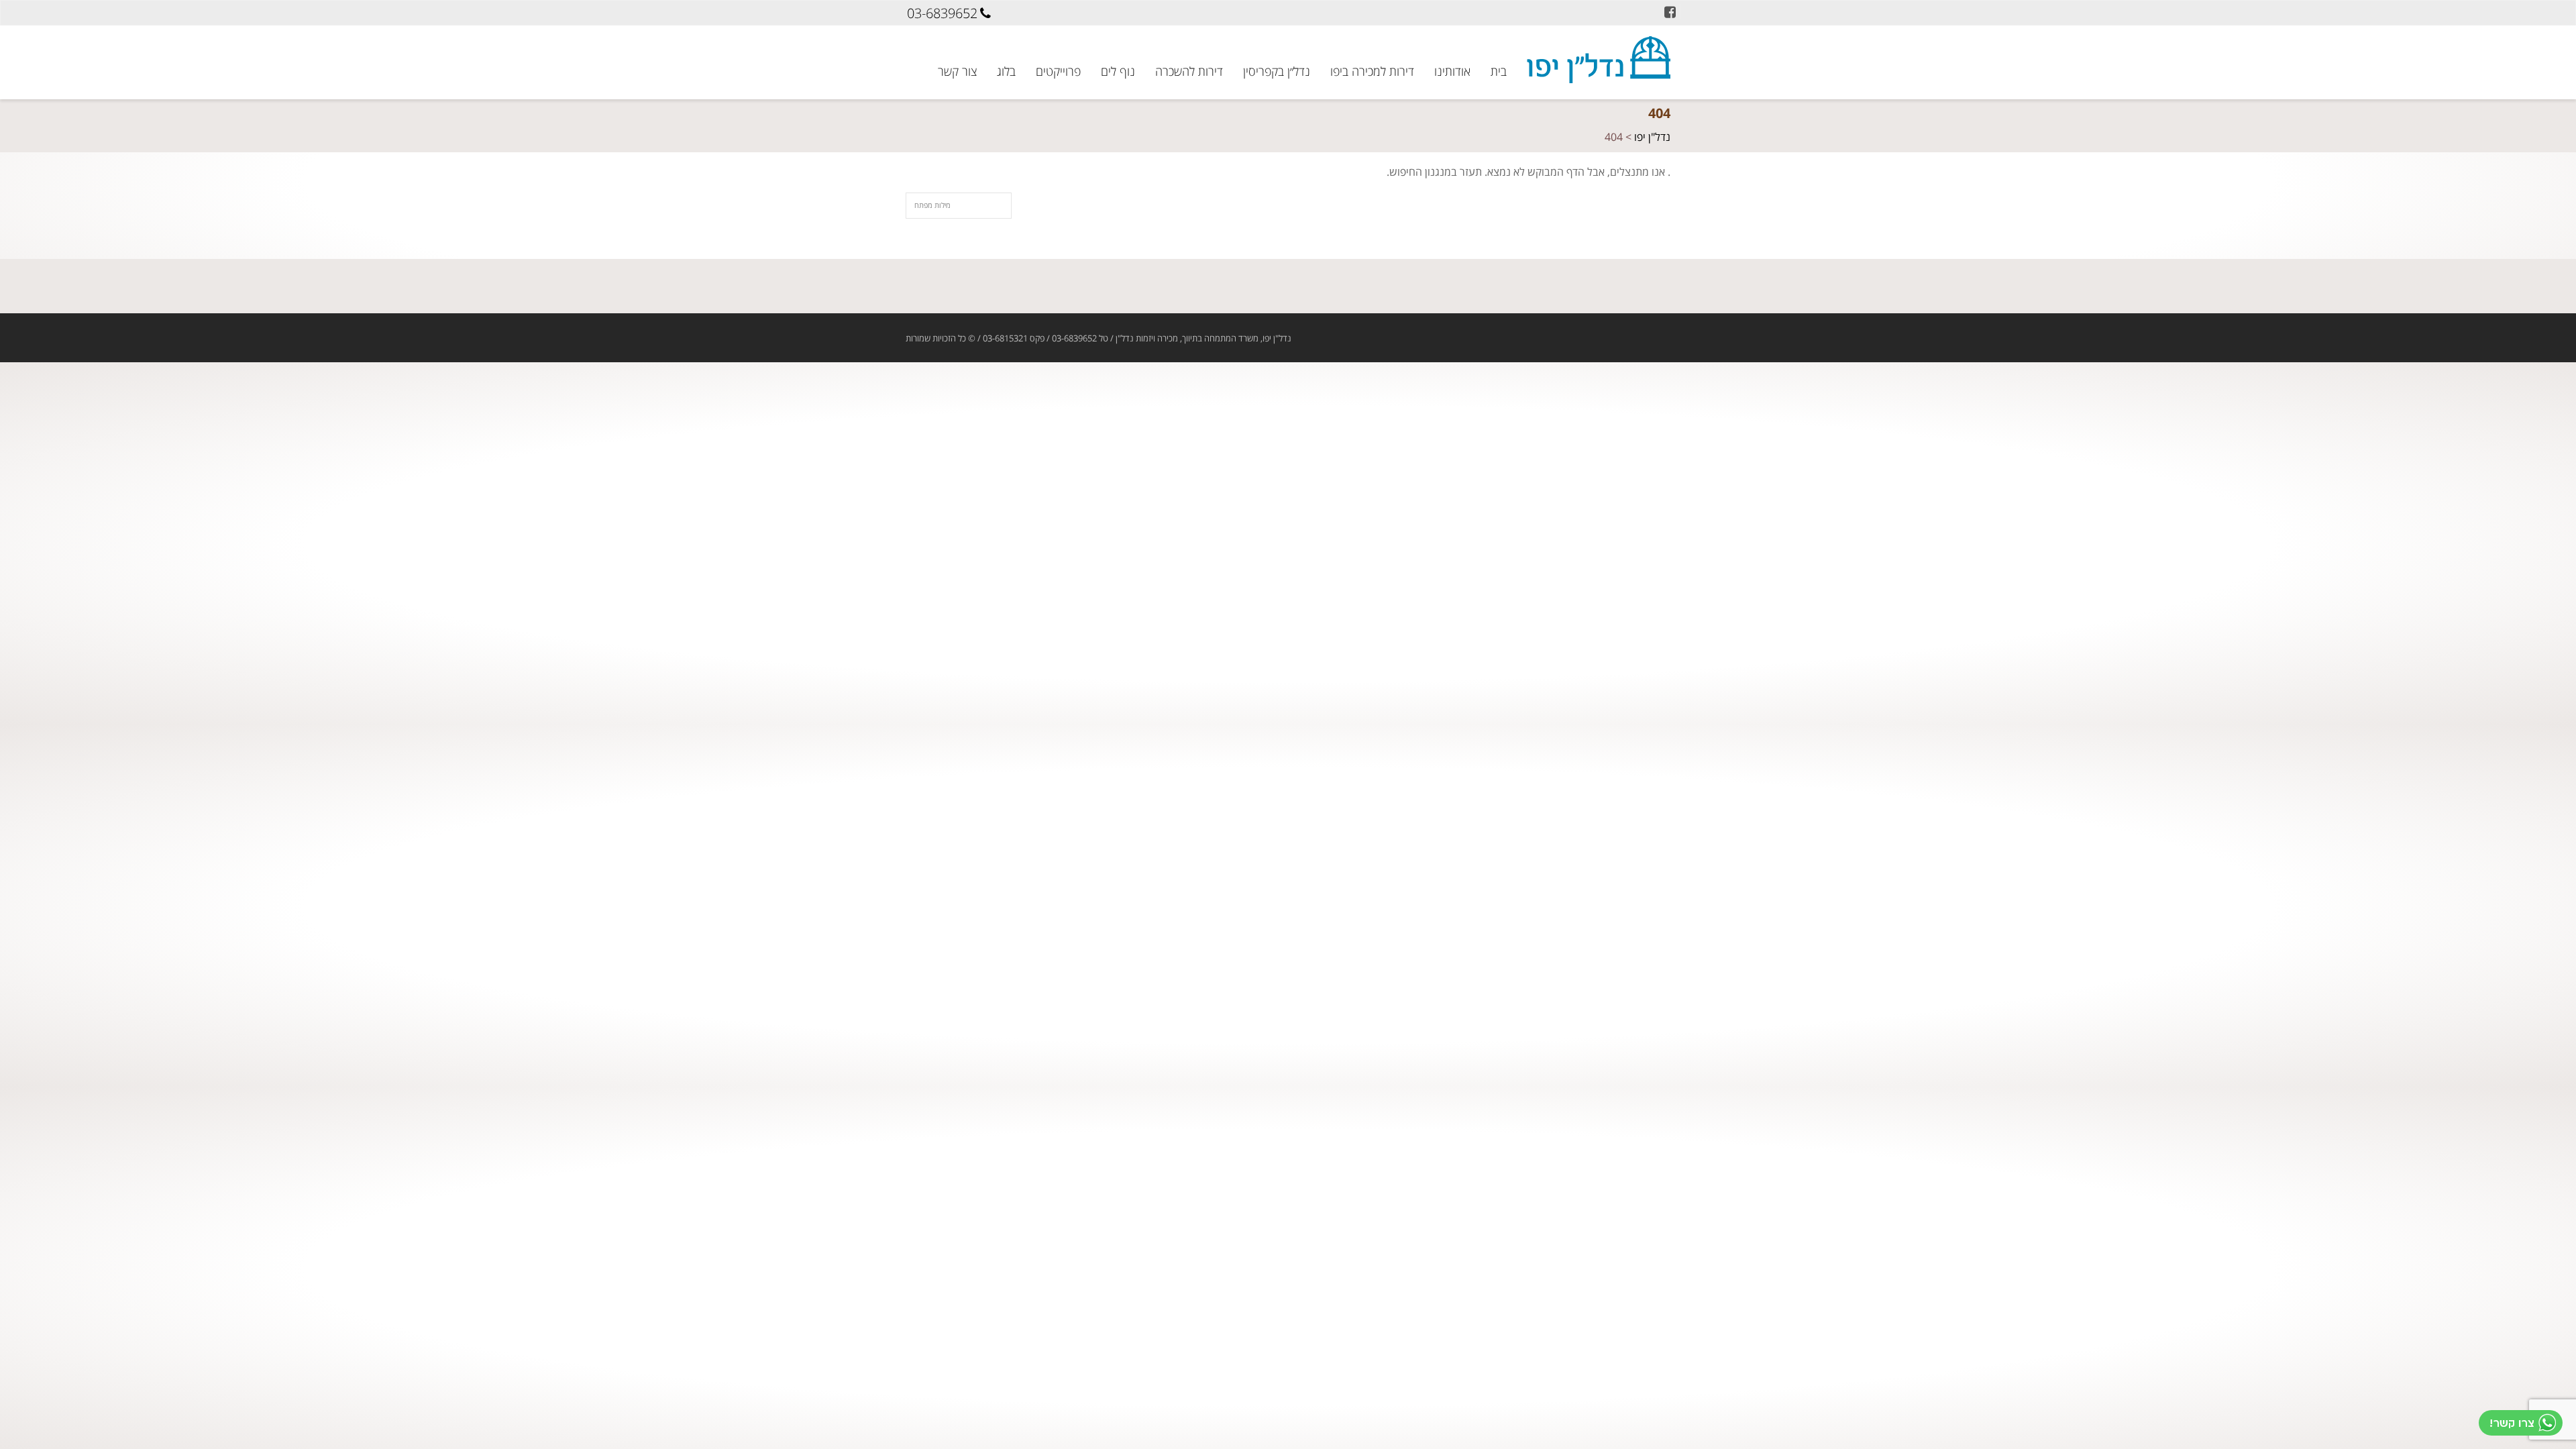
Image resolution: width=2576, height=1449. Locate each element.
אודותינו (1452, 63)
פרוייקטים (1058, 70)
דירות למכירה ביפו (1372, 63)
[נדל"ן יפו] (1599, 60)
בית (1499, 70)
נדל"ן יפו (1652, 138)
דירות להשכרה (1189, 70)
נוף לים (1118, 70)
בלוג (1006, 70)
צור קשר (957, 70)
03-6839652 (942, 13)
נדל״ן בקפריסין (1277, 70)
